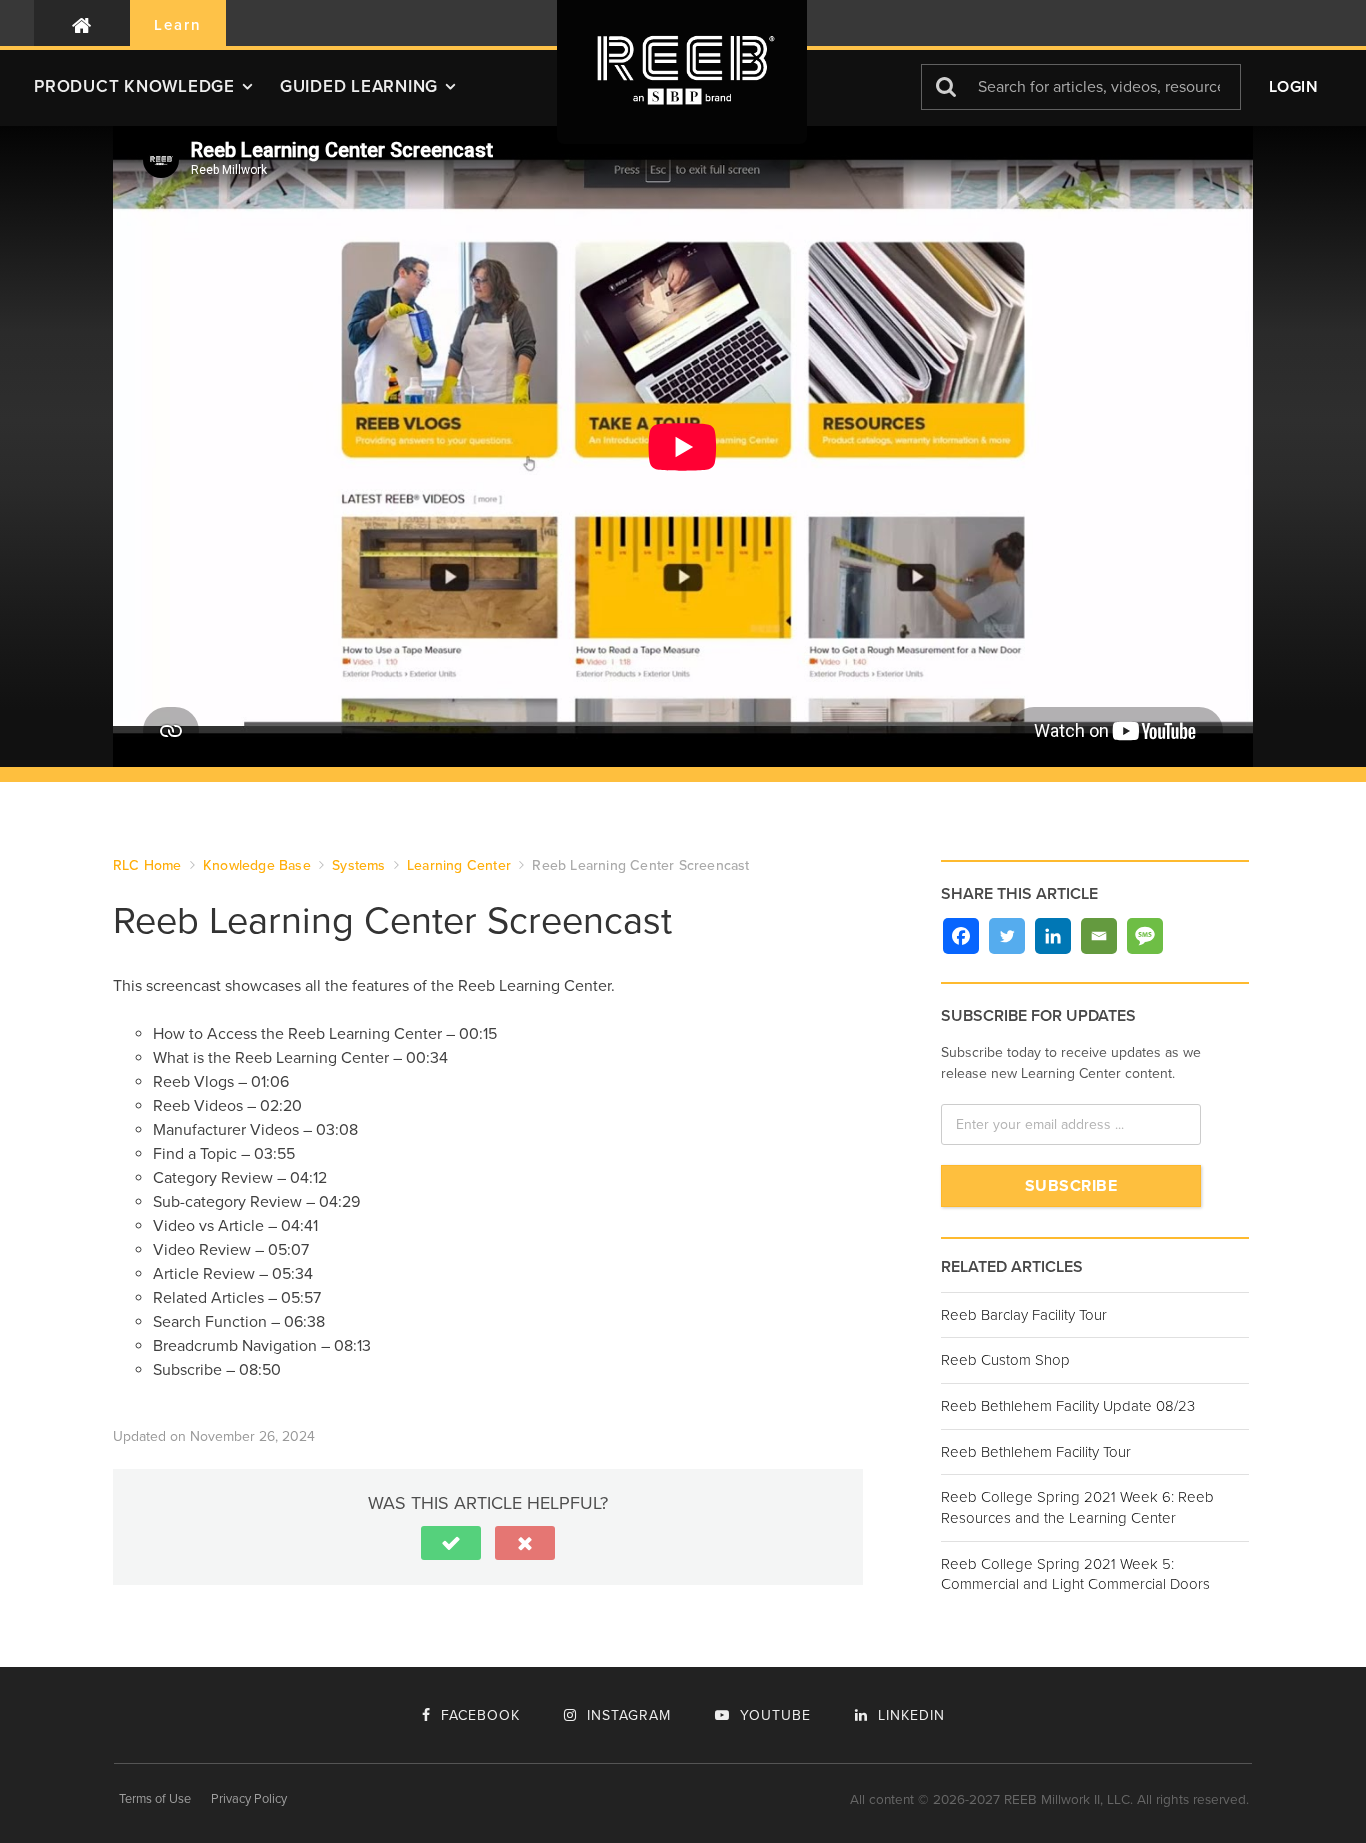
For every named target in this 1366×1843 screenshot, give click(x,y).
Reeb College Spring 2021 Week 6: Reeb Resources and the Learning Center (1077, 1507)
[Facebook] (961, 936)
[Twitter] (1007, 936)
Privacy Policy (249, 1799)
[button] (157, 94)
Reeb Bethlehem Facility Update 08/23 (1068, 1406)
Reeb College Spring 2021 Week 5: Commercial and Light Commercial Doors (1075, 1574)
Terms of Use (155, 1799)
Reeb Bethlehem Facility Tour (1036, 1452)
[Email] (1099, 936)
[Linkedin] (1053, 936)
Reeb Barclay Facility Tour (1024, 1315)
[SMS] (1145, 936)
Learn (178, 25)
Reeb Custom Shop (1005, 1360)
